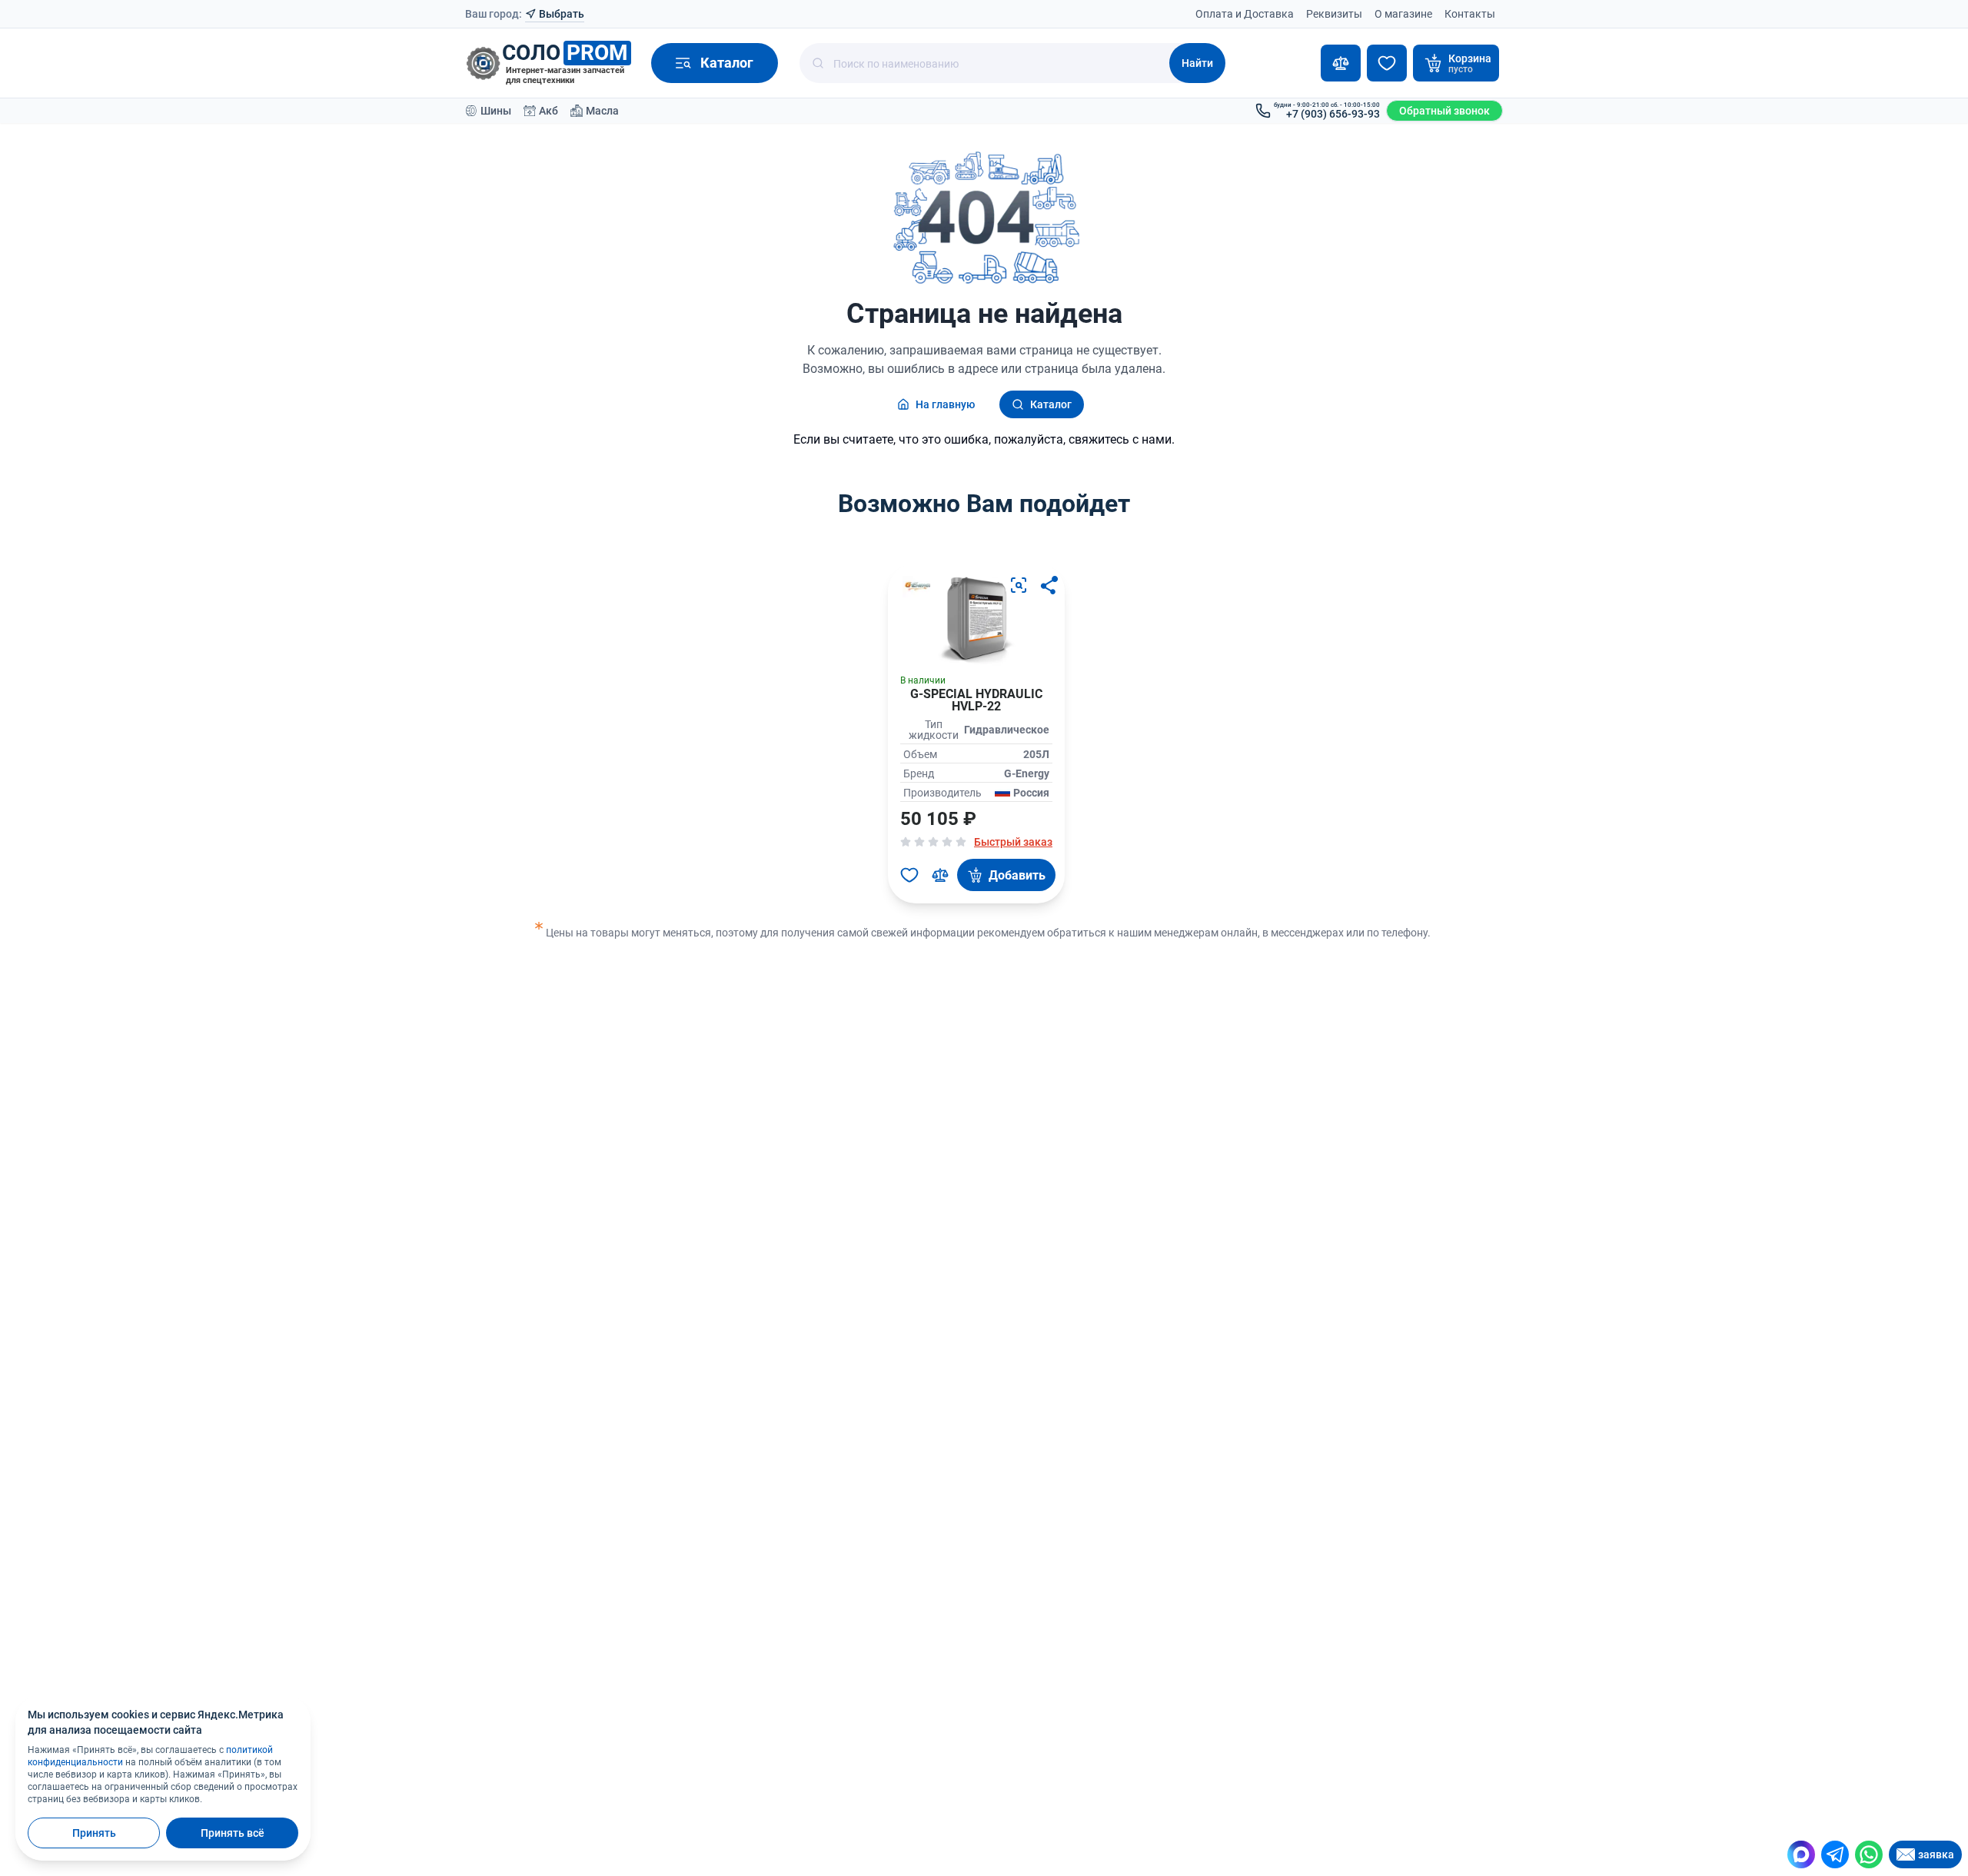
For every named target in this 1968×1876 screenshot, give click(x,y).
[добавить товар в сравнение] (940, 875)
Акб (549, 111)
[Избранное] (1387, 63)
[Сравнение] (1341, 63)
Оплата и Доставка (1245, 14)
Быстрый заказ (1013, 842)
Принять (94, 1833)
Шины (496, 111)
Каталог (1051, 404)
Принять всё (233, 1833)
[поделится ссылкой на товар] (1049, 585)
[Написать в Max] (1801, 1854)
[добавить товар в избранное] (909, 875)
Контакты (1470, 14)
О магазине (1403, 14)
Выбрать (562, 14)
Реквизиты (1334, 14)
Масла (602, 111)
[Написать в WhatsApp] (1869, 1854)
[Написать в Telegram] (1835, 1854)
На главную (945, 404)
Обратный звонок (1444, 111)
